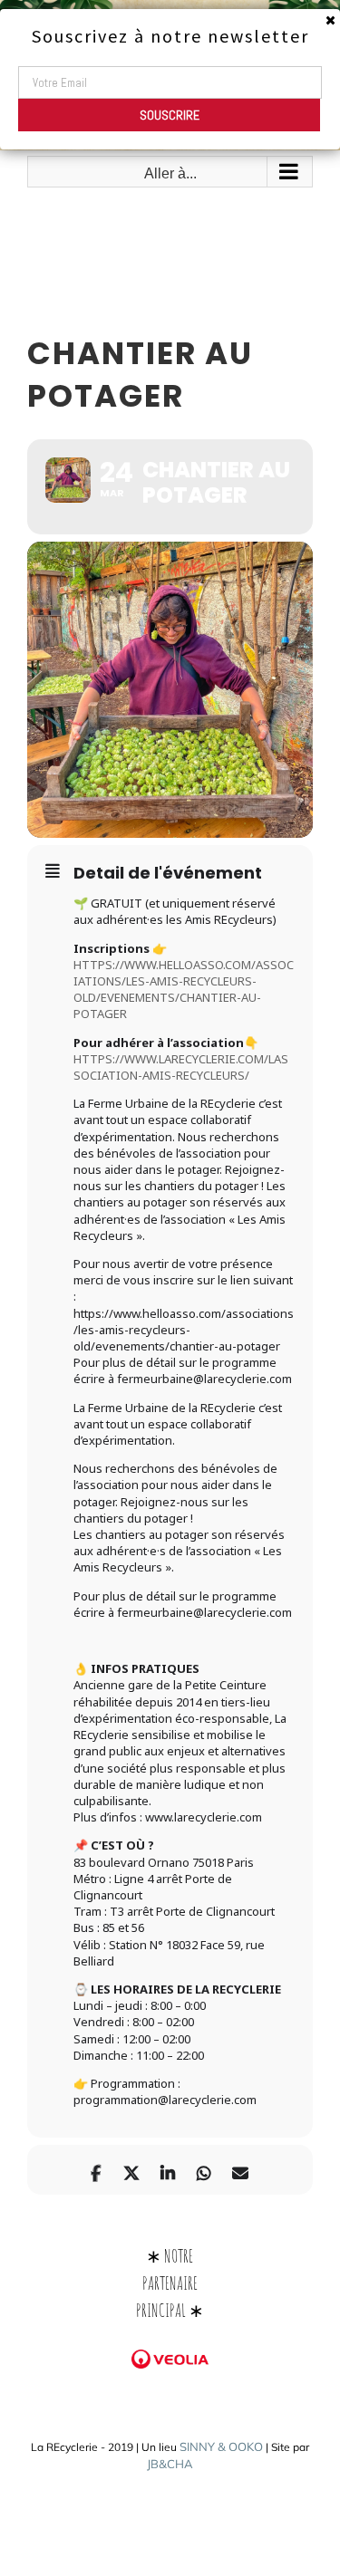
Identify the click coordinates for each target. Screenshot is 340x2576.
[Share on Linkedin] (168, 2170)
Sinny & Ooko (221, 2446)
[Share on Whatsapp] (204, 2170)
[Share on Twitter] (132, 2170)
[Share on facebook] (96, 2170)
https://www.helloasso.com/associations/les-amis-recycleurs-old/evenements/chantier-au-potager (184, 990)
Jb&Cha (170, 2464)
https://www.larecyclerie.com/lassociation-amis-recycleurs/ (181, 1067)
